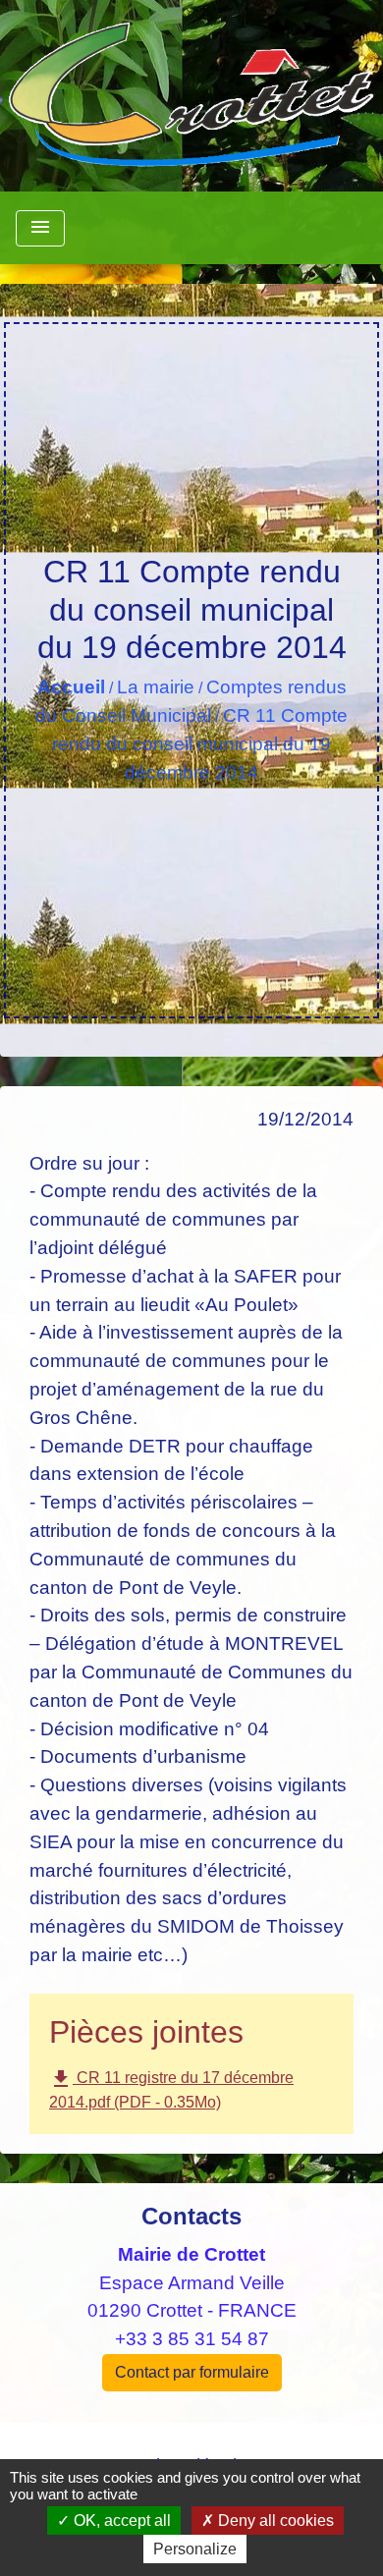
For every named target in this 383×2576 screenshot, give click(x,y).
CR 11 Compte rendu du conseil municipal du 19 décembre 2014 (200, 744)
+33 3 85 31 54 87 (192, 2339)
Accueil (71, 687)
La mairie (156, 687)
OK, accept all (120, 2521)
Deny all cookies (274, 2521)
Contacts (191, 2216)
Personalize (195, 2549)
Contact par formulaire (192, 2372)
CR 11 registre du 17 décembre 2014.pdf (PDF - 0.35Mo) (171, 2089)
